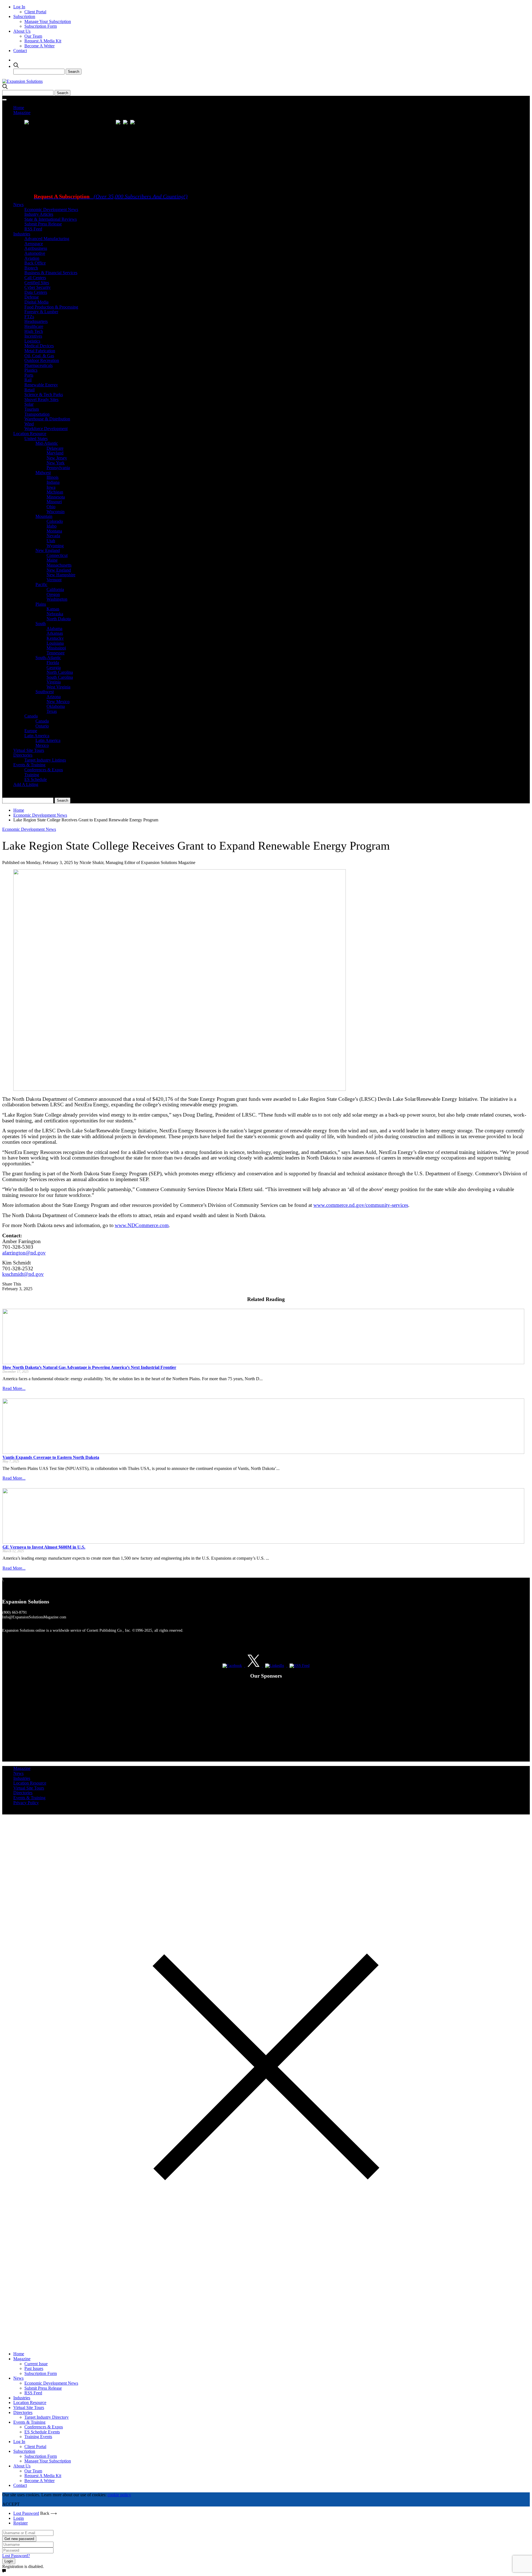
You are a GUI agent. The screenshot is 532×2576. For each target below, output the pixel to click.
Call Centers (35, 278)
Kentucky (55, 638)
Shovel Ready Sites (41, 399)
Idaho (52, 526)
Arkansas (55, 633)
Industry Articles (39, 214)
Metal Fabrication (40, 351)
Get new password (19, 2539)
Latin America (37, 736)
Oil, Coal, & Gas (39, 356)
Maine (52, 560)
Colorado (55, 521)
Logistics (32, 341)
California (55, 589)
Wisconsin (56, 512)
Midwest (43, 473)
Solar (29, 404)
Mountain (44, 516)
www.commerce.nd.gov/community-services (361, 1205)
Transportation (37, 414)
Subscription (24, 16)
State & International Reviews (51, 219)
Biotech (31, 268)
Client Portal (35, 12)
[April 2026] (119, 123)
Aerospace (34, 244)
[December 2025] (134, 123)
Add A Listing (26, 784)
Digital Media (36, 302)
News (18, 205)
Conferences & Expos (44, 770)
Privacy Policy (26, 1803)
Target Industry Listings (45, 760)
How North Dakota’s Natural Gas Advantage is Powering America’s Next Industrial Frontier (89, 1367)
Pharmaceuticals (39, 365)
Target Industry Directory (47, 2417)
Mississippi (56, 648)
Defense (32, 297)
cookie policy (119, 2495)
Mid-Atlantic (47, 443)
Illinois (53, 477)
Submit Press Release (43, 224)
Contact (20, 51)
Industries (22, 234)
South (41, 624)
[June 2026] (27, 123)
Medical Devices (39, 346)
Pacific (41, 584)
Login (19, 2518)
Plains (41, 604)
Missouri (54, 502)
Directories (23, 755)
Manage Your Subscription (48, 21)
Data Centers (36, 292)
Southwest (45, 692)
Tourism (32, 409)
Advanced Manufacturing (47, 239)
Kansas (53, 609)
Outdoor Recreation (42, 360)
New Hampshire (61, 575)
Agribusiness (36, 248)
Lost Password (26, 2513)
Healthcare (34, 326)
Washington (57, 599)
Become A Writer (39, 46)
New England (48, 550)
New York (56, 463)
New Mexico (58, 702)
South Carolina (60, 677)
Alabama (54, 628)
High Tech (34, 331)
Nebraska (55, 614)
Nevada (53, 536)
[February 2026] (127, 123)
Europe (31, 731)
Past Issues (34, 2368)
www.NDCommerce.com (142, 1225)
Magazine (22, 113)
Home (19, 108)
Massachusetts (59, 565)
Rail (28, 380)
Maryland (55, 453)
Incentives (33, 336)
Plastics (31, 370)
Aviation (32, 258)
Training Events (38, 2437)
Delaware (55, 448)
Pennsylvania (58, 468)
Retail (30, 390)
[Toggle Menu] (4, 100)
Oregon (53, 594)
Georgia (54, 668)
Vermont (54, 580)
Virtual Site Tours (29, 750)
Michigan (55, 492)
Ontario (42, 726)
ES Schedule (36, 779)
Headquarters (36, 321)
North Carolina (60, 672)
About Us (22, 31)
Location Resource (30, 434)
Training (32, 775)
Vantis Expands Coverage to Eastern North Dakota (51, 1457)
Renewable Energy (41, 385)
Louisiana (55, 643)
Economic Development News (51, 209)
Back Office (35, 263)
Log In (19, 7)
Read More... (14, 1388)
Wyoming (55, 546)
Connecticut (57, 555)
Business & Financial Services (51, 273)
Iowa (51, 487)
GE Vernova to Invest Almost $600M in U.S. (44, 1547)
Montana (54, 531)
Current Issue (36, 2364)
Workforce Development (46, 429)
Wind (29, 424)
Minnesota (56, 497)
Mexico (42, 745)
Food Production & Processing (51, 307)
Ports (29, 375)
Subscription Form (41, 26)
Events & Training (29, 765)
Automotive (35, 253)
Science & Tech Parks (44, 394)
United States (36, 439)
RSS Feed (33, 229)
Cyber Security (38, 287)
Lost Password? (16, 2556)
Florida (53, 663)
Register (21, 2523)
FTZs (29, 317)
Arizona (54, 697)
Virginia (54, 682)
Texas (52, 711)
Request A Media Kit (43, 41)
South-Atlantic (48, 658)
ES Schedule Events (42, 2432)
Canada (31, 716)
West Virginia (58, 687)
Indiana (53, 482)
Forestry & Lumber (41, 312)
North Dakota (59, 619)
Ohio (51, 507)
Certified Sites (37, 283)
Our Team (33, 36)
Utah (51, 541)
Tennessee (56, 653)
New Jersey (57, 458)
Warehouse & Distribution (47, 419)
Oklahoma (56, 706)
